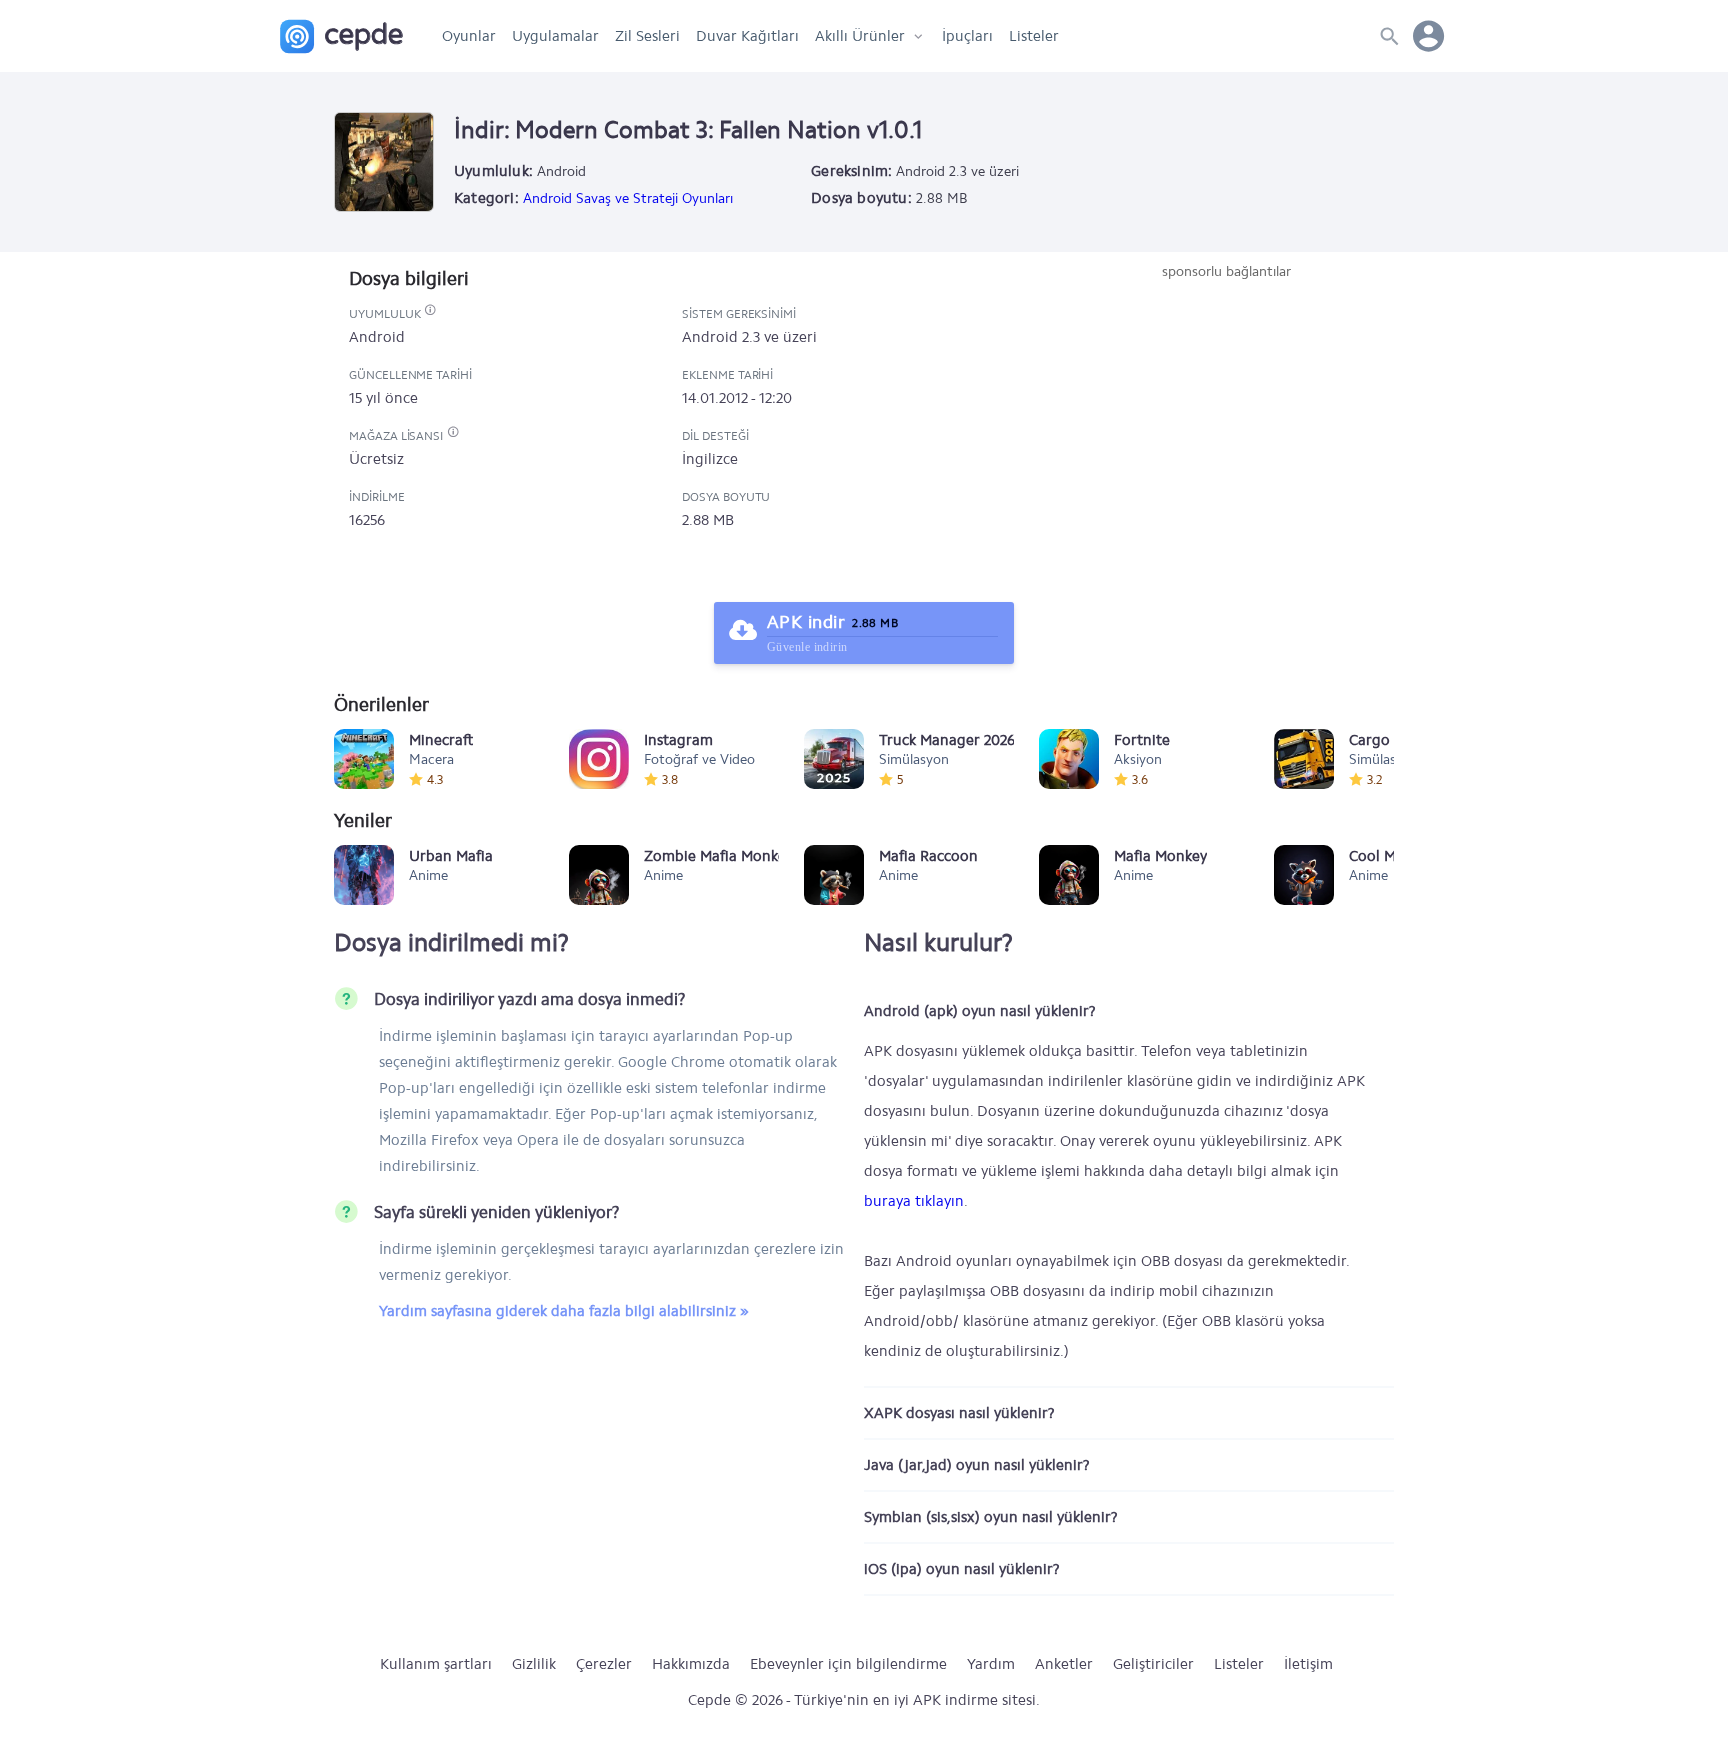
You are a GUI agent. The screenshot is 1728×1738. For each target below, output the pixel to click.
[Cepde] (341, 36)
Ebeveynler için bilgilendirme (848, 1664)
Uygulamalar (555, 36)
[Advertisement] (1226, 432)
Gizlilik (534, 1664)
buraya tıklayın (914, 1201)
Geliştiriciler (1153, 1664)
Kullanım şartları (436, 1664)
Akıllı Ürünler (860, 36)
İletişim (1308, 1664)
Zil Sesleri (647, 36)
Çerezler (604, 1664)
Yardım (991, 1664)
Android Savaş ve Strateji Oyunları (628, 198)
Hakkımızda (691, 1664)
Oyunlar (469, 36)
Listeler (1034, 36)
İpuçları (967, 36)
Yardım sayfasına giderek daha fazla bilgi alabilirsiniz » (564, 1311)
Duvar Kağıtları (747, 36)
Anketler (1064, 1664)
